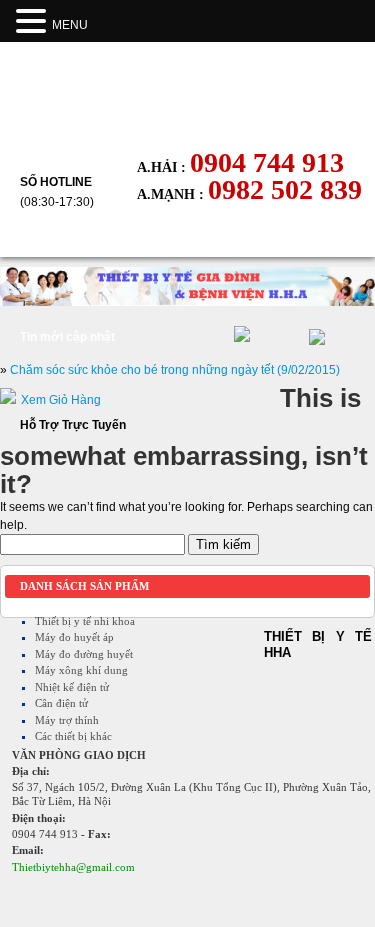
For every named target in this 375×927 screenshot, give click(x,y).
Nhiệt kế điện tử (72, 687)
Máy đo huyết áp (74, 637)
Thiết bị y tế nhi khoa (85, 621)
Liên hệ (180, 238)
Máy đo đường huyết (84, 654)
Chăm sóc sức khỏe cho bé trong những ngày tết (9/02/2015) (175, 370)
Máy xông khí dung (81, 670)
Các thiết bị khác (73, 736)
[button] (34, 21)
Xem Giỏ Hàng (61, 400)
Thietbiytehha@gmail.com (73, 867)
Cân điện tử (61, 703)
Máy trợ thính (67, 720)
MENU (70, 25)
